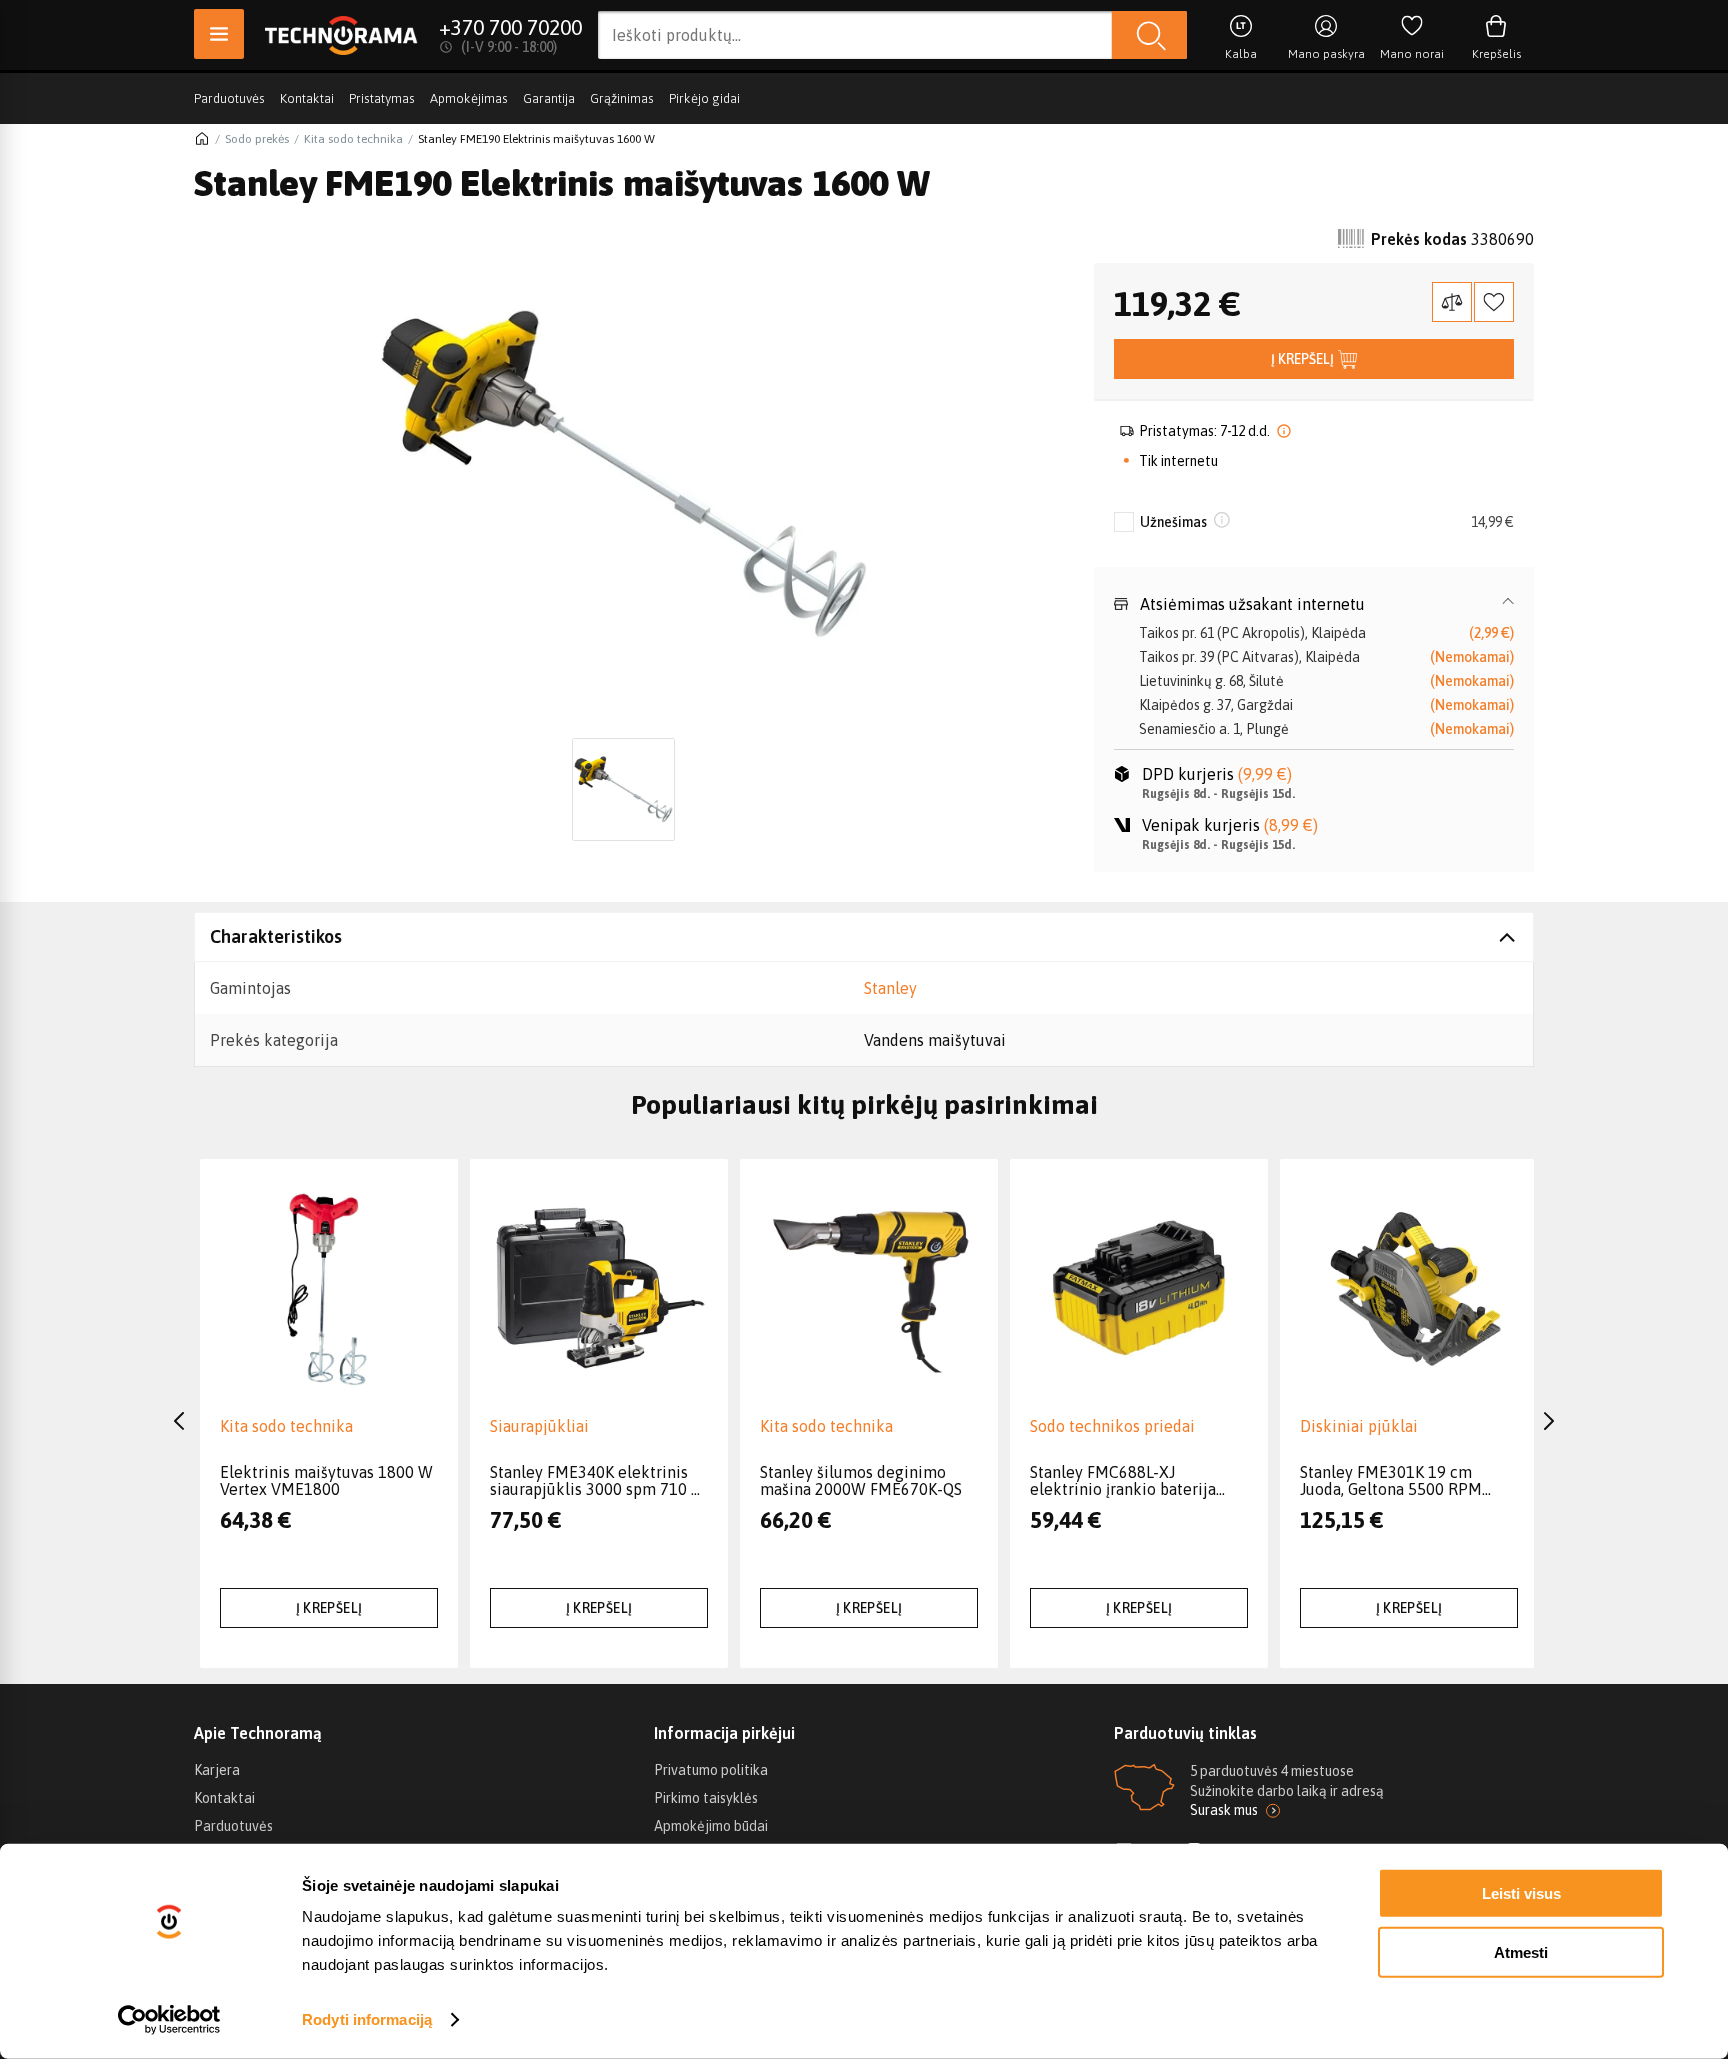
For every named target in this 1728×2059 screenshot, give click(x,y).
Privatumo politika (711, 1770)
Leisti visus (1521, 1893)
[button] (1314, 604)
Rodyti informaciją (367, 2019)
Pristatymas (382, 98)
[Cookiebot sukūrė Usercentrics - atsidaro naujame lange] (169, 2020)
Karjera (217, 1770)
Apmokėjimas (469, 98)
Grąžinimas (622, 98)
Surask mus (1224, 1810)
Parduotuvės (229, 98)
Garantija (549, 98)
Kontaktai (307, 98)
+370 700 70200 (510, 27)
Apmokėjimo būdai (711, 1826)
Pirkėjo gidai (704, 98)
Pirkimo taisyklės (706, 1798)
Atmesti (1521, 1951)
